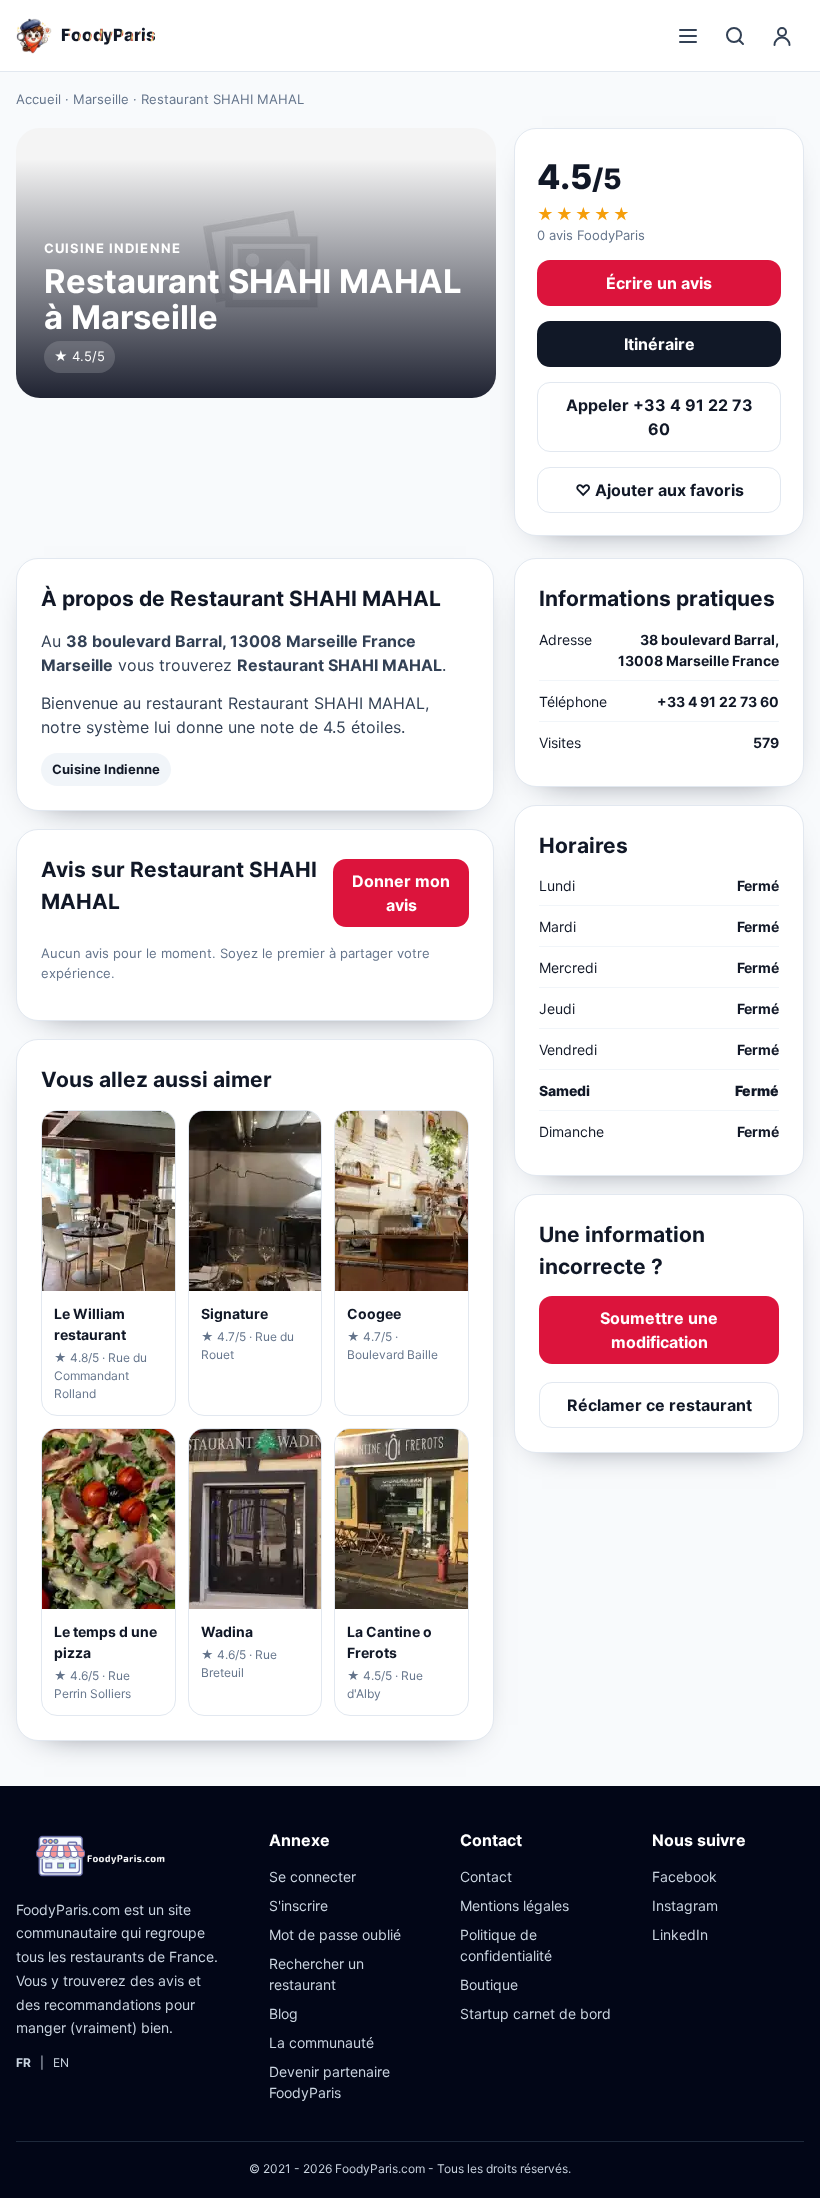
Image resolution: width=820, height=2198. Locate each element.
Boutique (489, 1984)
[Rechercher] (735, 36)
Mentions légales (514, 1905)
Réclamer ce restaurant (659, 1405)
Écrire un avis (659, 283)
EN (61, 2062)
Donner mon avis (401, 893)
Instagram (685, 1905)
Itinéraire (659, 344)
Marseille (101, 99)
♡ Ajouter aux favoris (659, 490)
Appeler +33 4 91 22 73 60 (659, 417)
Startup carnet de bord (535, 2013)
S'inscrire (298, 1905)
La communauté (321, 2042)
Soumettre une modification (659, 1330)
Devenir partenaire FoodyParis (329, 2082)
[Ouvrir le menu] (688, 36)
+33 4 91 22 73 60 (718, 701)
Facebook (684, 1876)
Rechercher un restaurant (316, 1974)
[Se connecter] (782, 36)
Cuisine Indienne (106, 769)
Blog (283, 2013)
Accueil (38, 99)
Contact (486, 1876)
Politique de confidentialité (506, 1945)
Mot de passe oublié (335, 1934)
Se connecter (312, 1876)
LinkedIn (680, 1934)
